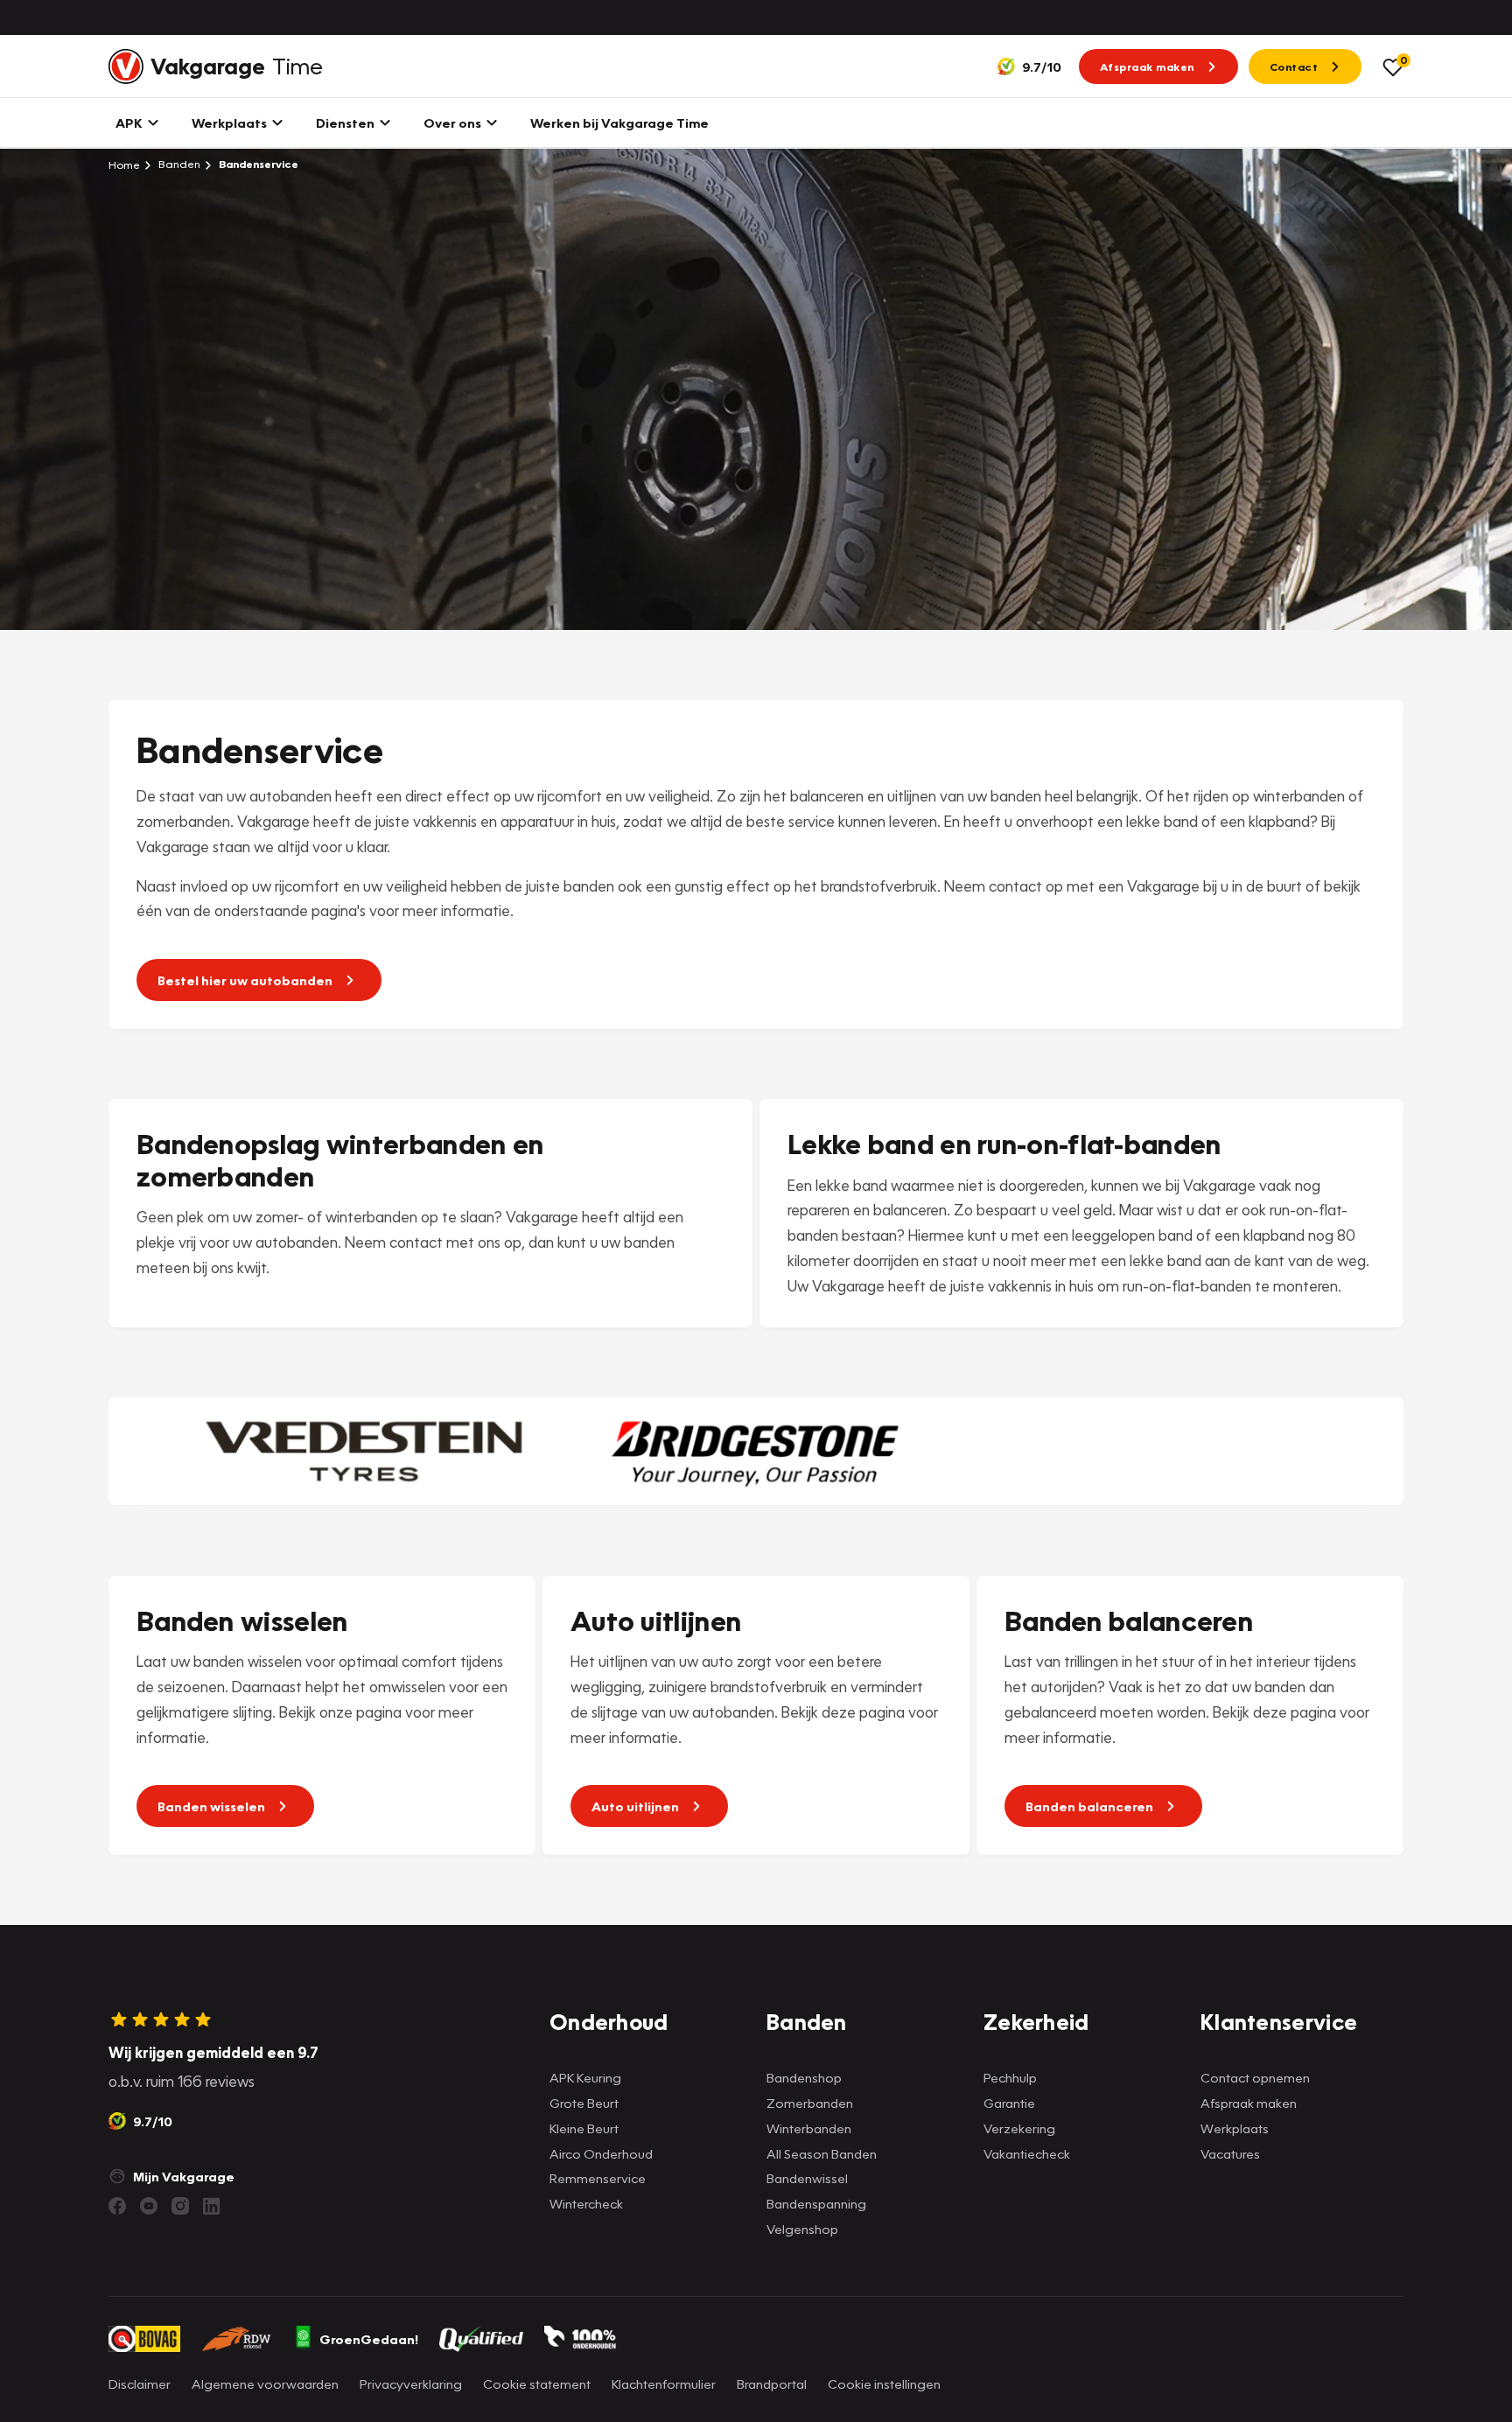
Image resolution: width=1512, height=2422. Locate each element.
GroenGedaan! (369, 2339)
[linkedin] (212, 2206)
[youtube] (149, 2206)
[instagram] (180, 2206)
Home (124, 164)
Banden (178, 164)
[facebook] (117, 2206)
